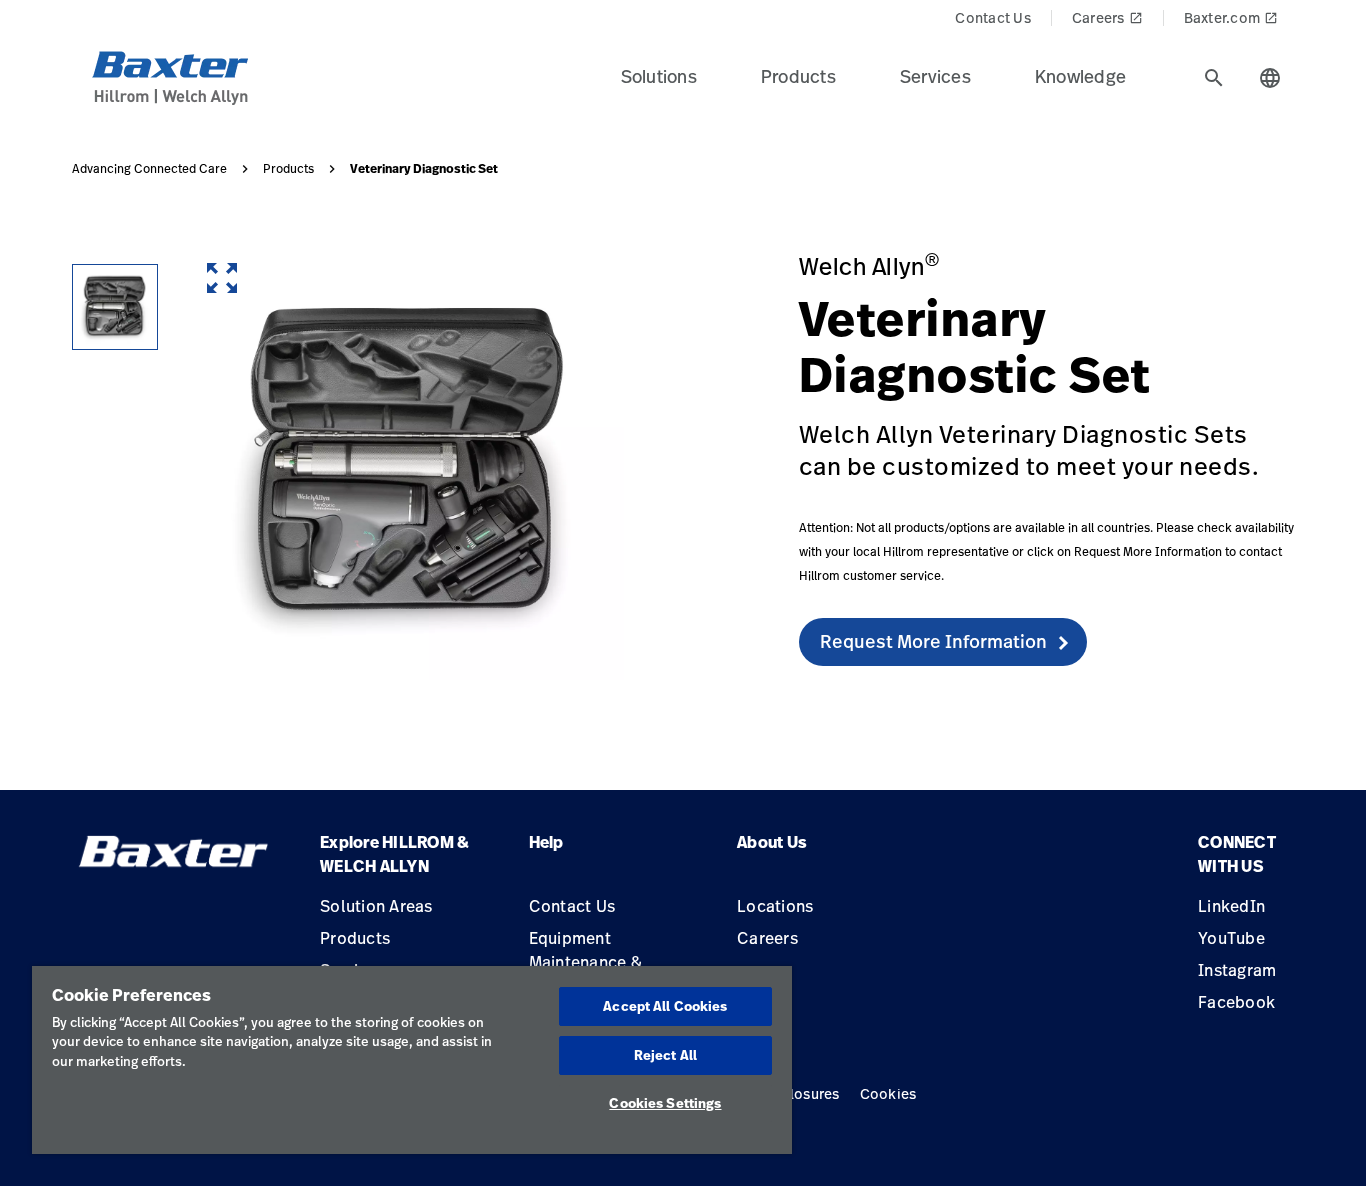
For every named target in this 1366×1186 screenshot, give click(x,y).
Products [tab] (798, 76)
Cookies (888, 1093)
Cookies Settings (665, 1103)
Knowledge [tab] (1080, 76)
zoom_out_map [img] (222, 278)
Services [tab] (935, 76)
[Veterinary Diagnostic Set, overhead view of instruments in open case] (115, 307)
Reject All (665, 1055)
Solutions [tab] (659, 76)
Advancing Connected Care (149, 169)
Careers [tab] (1107, 17)
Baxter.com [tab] (1231, 17)
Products (288, 169)
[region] (412, 1060)
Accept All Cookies (665, 1006)
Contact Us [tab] (993, 17)
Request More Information (933, 641)
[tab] (1214, 78)
